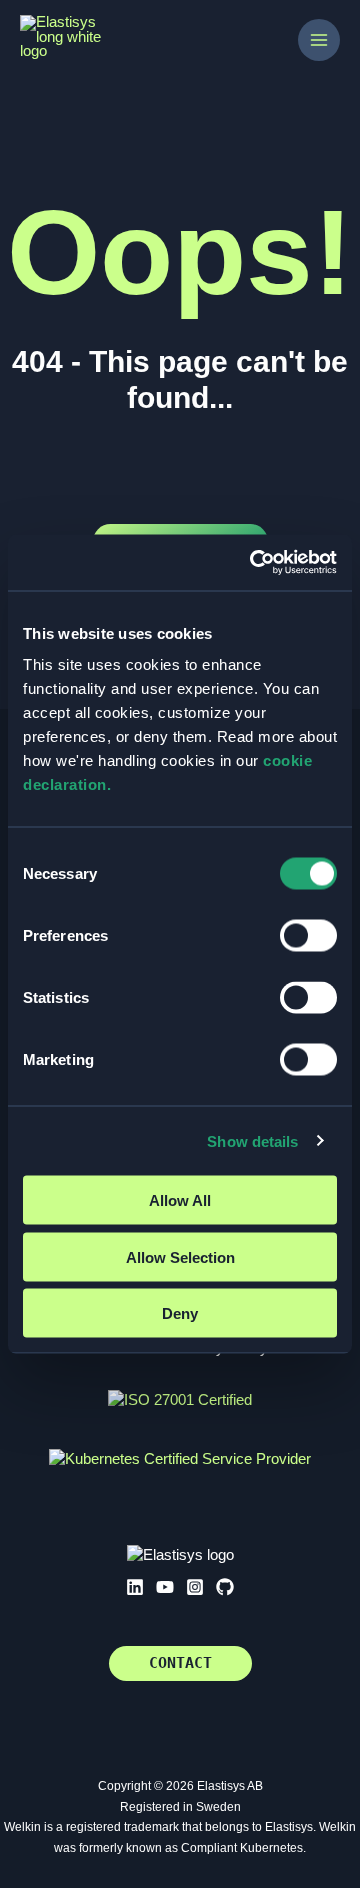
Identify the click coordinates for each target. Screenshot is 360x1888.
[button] (180, 1663)
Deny (180, 1313)
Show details (252, 1140)
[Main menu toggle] (319, 40)
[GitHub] (225, 1587)
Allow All (180, 1200)
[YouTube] (165, 1587)
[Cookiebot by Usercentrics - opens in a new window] (254, 563)
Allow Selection (180, 1256)
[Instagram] (195, 1587)
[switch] (308, 936)
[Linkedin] (135, 1587)
